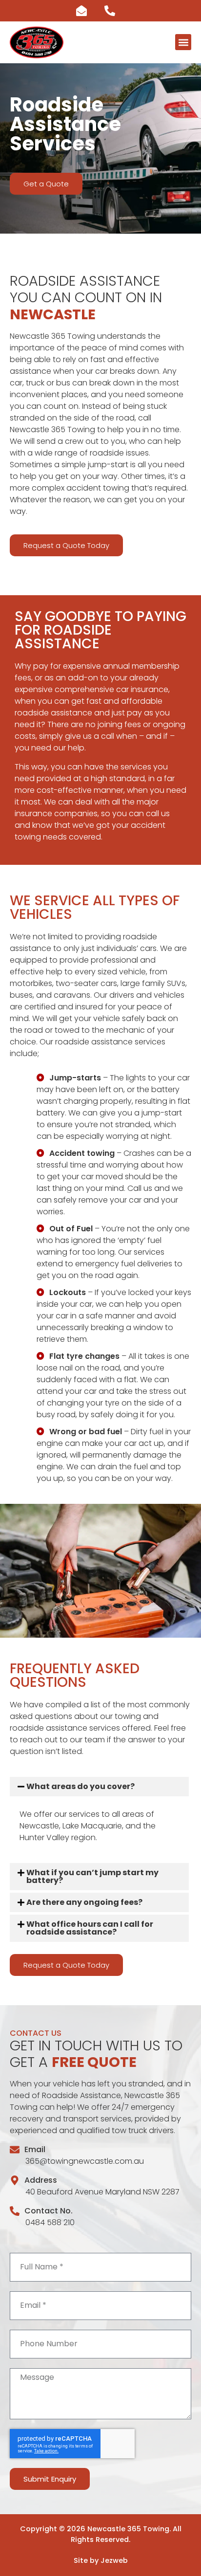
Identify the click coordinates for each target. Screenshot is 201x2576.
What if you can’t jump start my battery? (92, 1876)
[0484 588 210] (115, 11)
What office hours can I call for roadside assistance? (90, 1928)
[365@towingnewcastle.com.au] (87, 11)
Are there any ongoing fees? (84, 1902)
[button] (183, 42)
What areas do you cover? (80, 1786)
